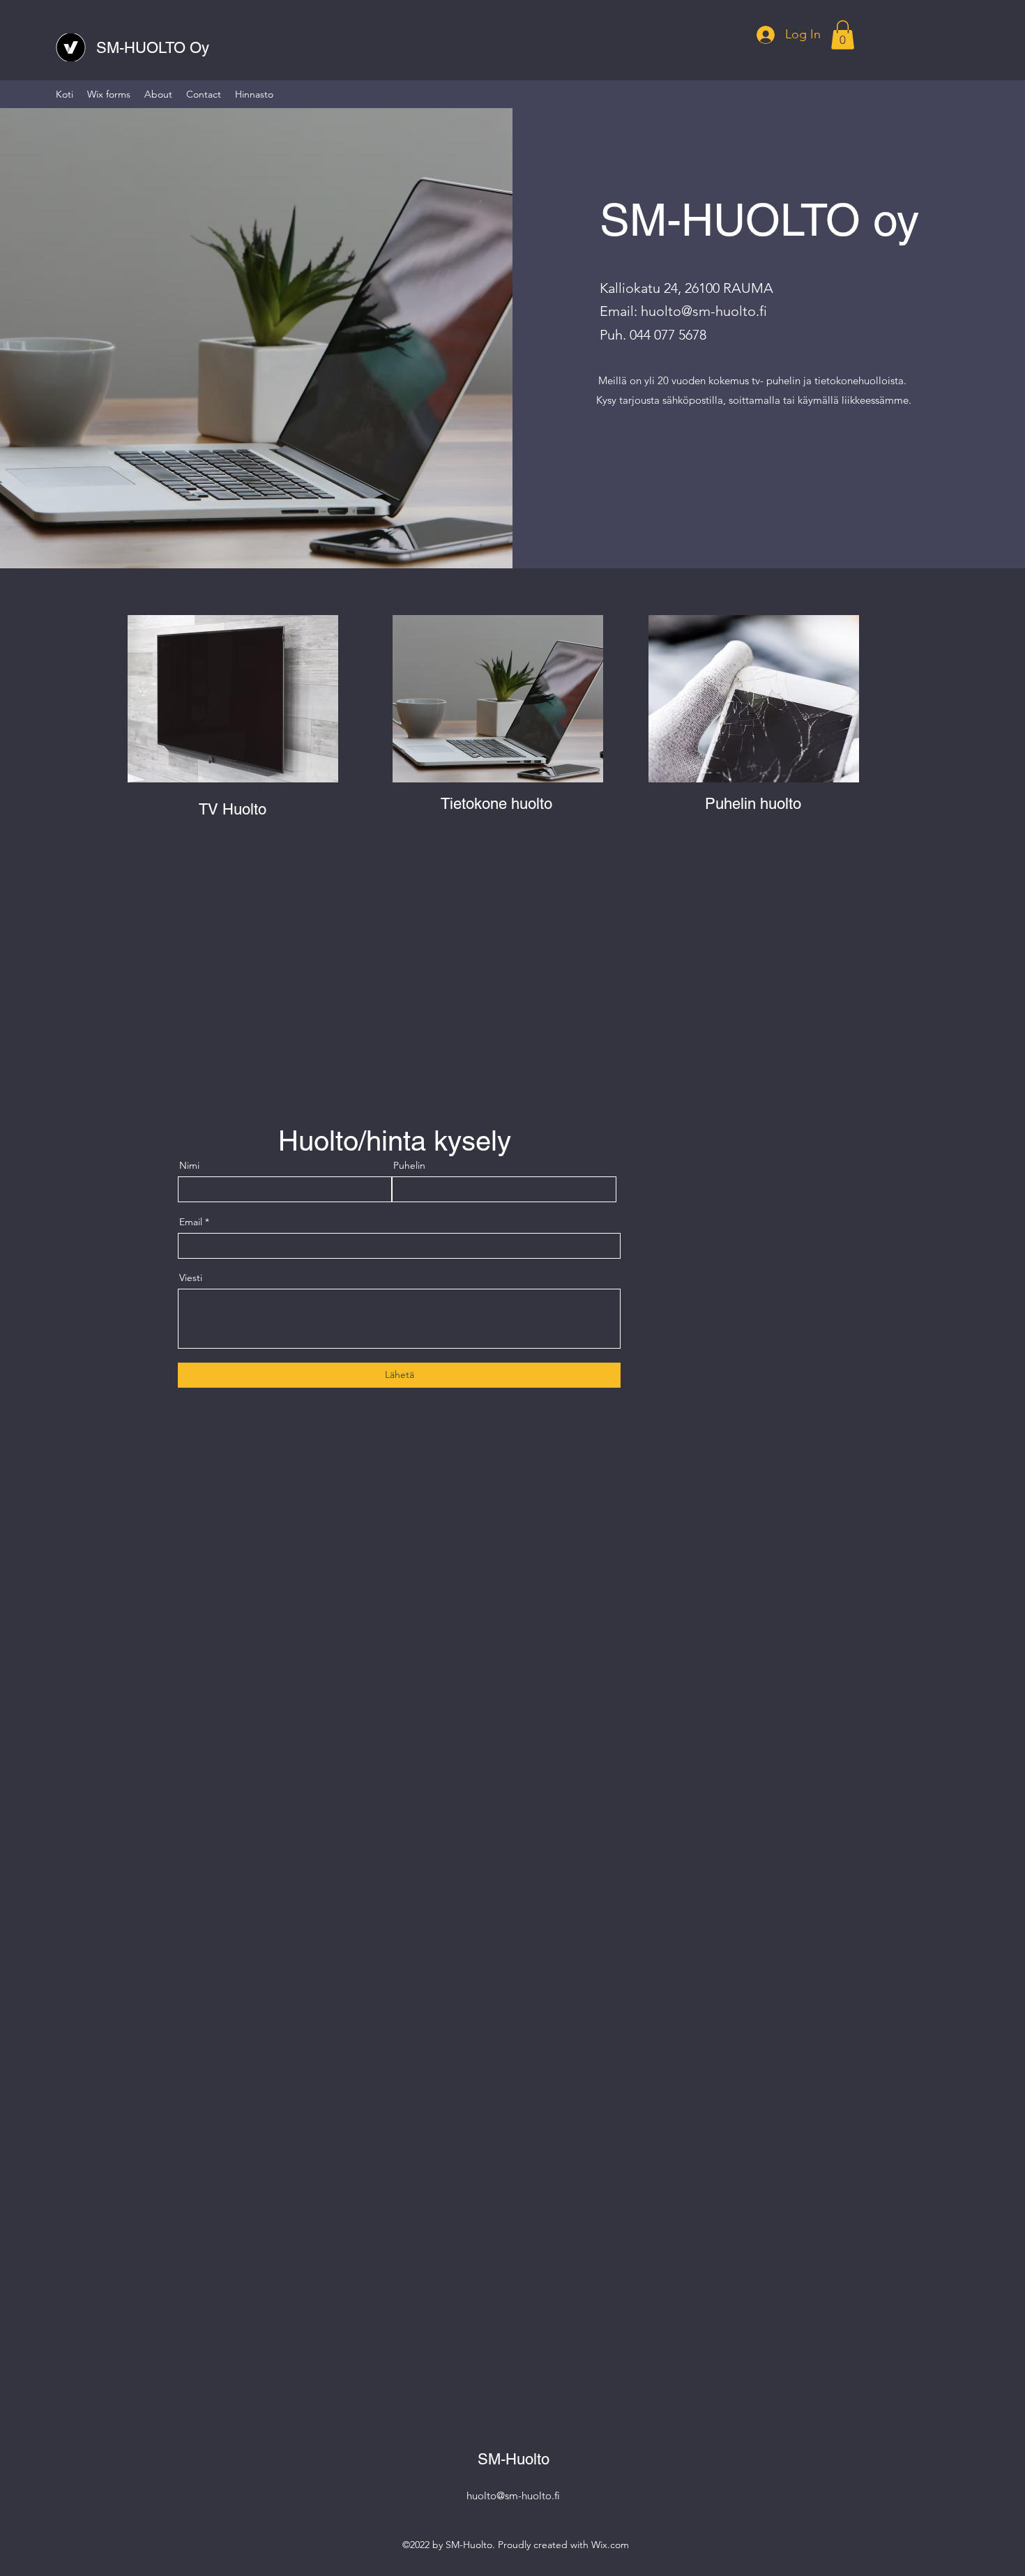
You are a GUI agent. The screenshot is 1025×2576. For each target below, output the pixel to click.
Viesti (191, 1278)
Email (191, 1222)
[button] (843, 35)
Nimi (189, 1165)
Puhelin (409, 1165)
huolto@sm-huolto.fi (704, 311)
